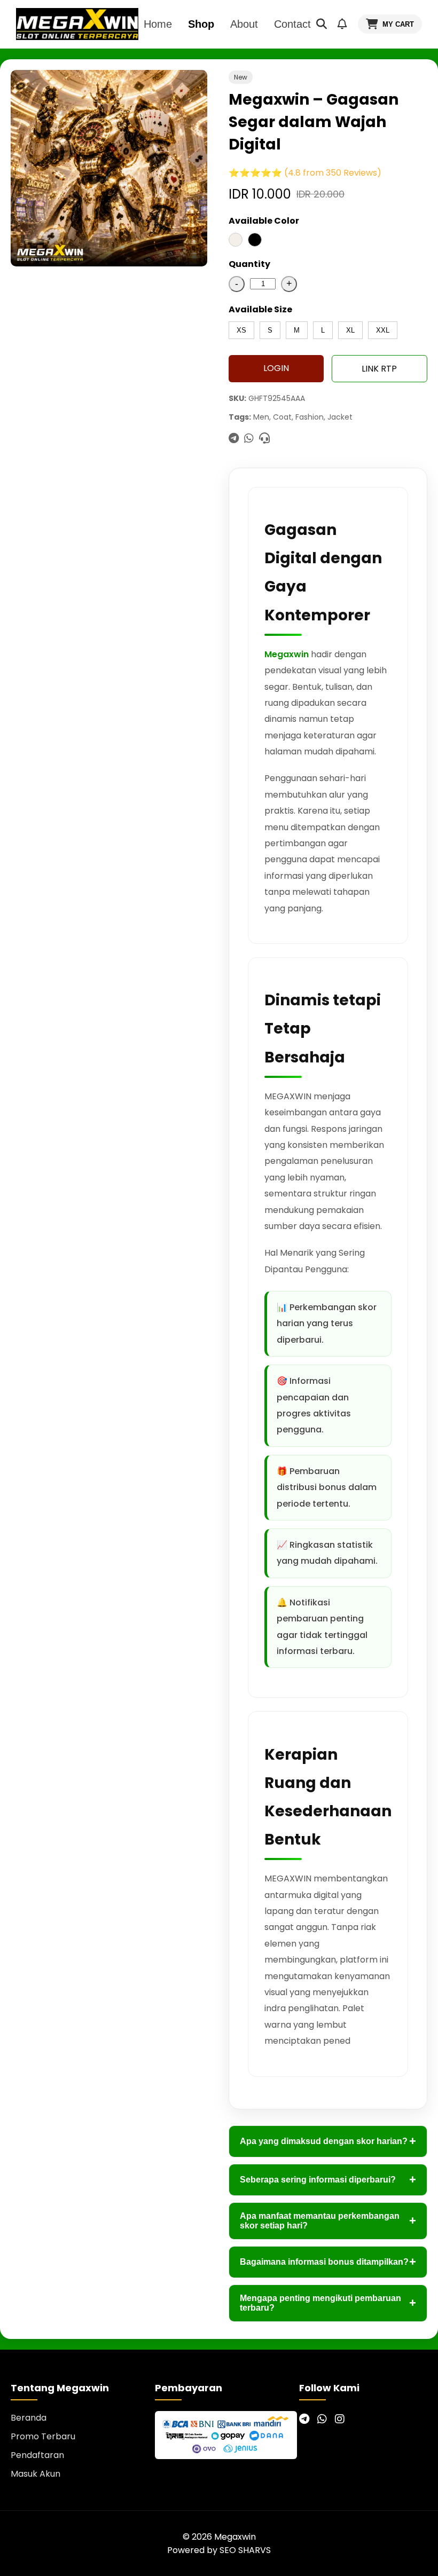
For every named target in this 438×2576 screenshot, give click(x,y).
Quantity (249, 264)
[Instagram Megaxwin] (340, 2419)
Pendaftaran (37, 2455)
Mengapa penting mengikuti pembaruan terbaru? (328, 2303)
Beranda (29, 2418)
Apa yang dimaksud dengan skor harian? (328, 2141)
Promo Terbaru (43, 2436)
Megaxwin (287, 654)
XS (241, 330)
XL (350, 330)
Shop (201, 24)
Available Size (260, 309)
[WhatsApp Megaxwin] (322, 2419)
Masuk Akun (36, 2474)
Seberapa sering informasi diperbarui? (328, 2180)
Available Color (264, 221)
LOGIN (276, 368)
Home (158, 24)
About (244, 24)
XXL (383, 330)
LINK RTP (379, 369)
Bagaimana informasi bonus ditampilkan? (328, 2262)
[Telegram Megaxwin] (304, 2419)
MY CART (398, 24)
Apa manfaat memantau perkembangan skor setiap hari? (328, 2221)
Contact (292, 24)
